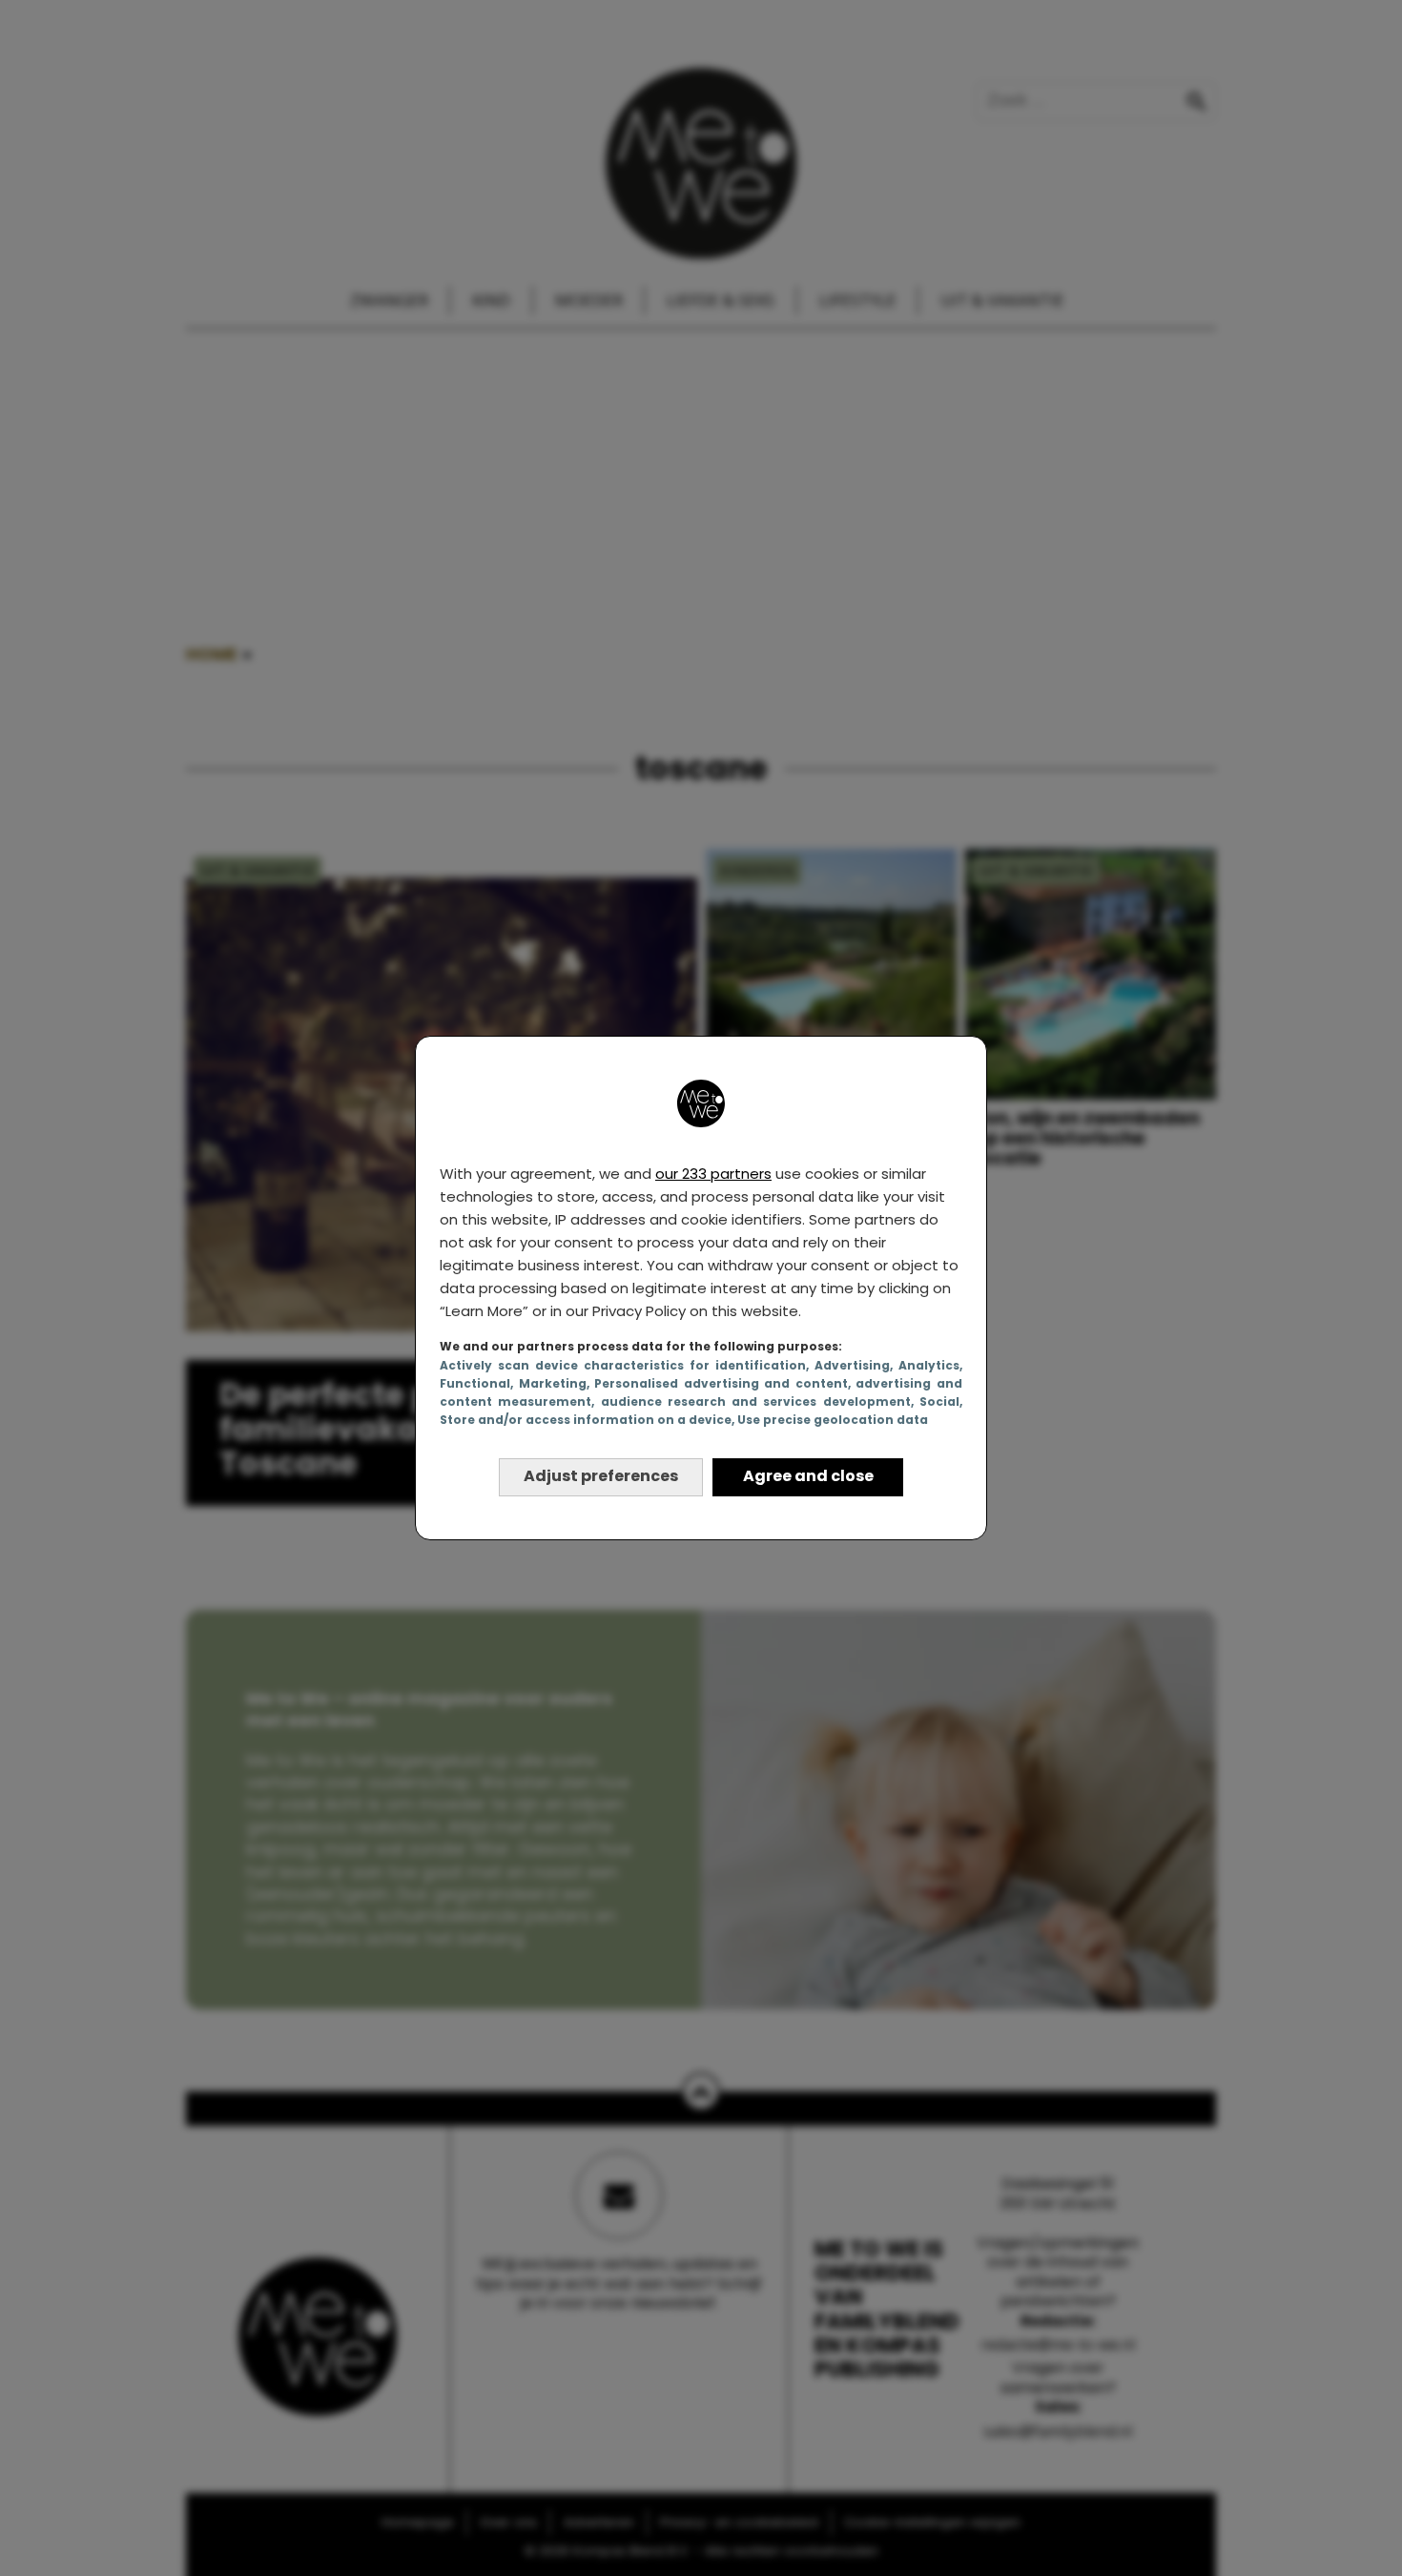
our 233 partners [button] (713, 1174)
